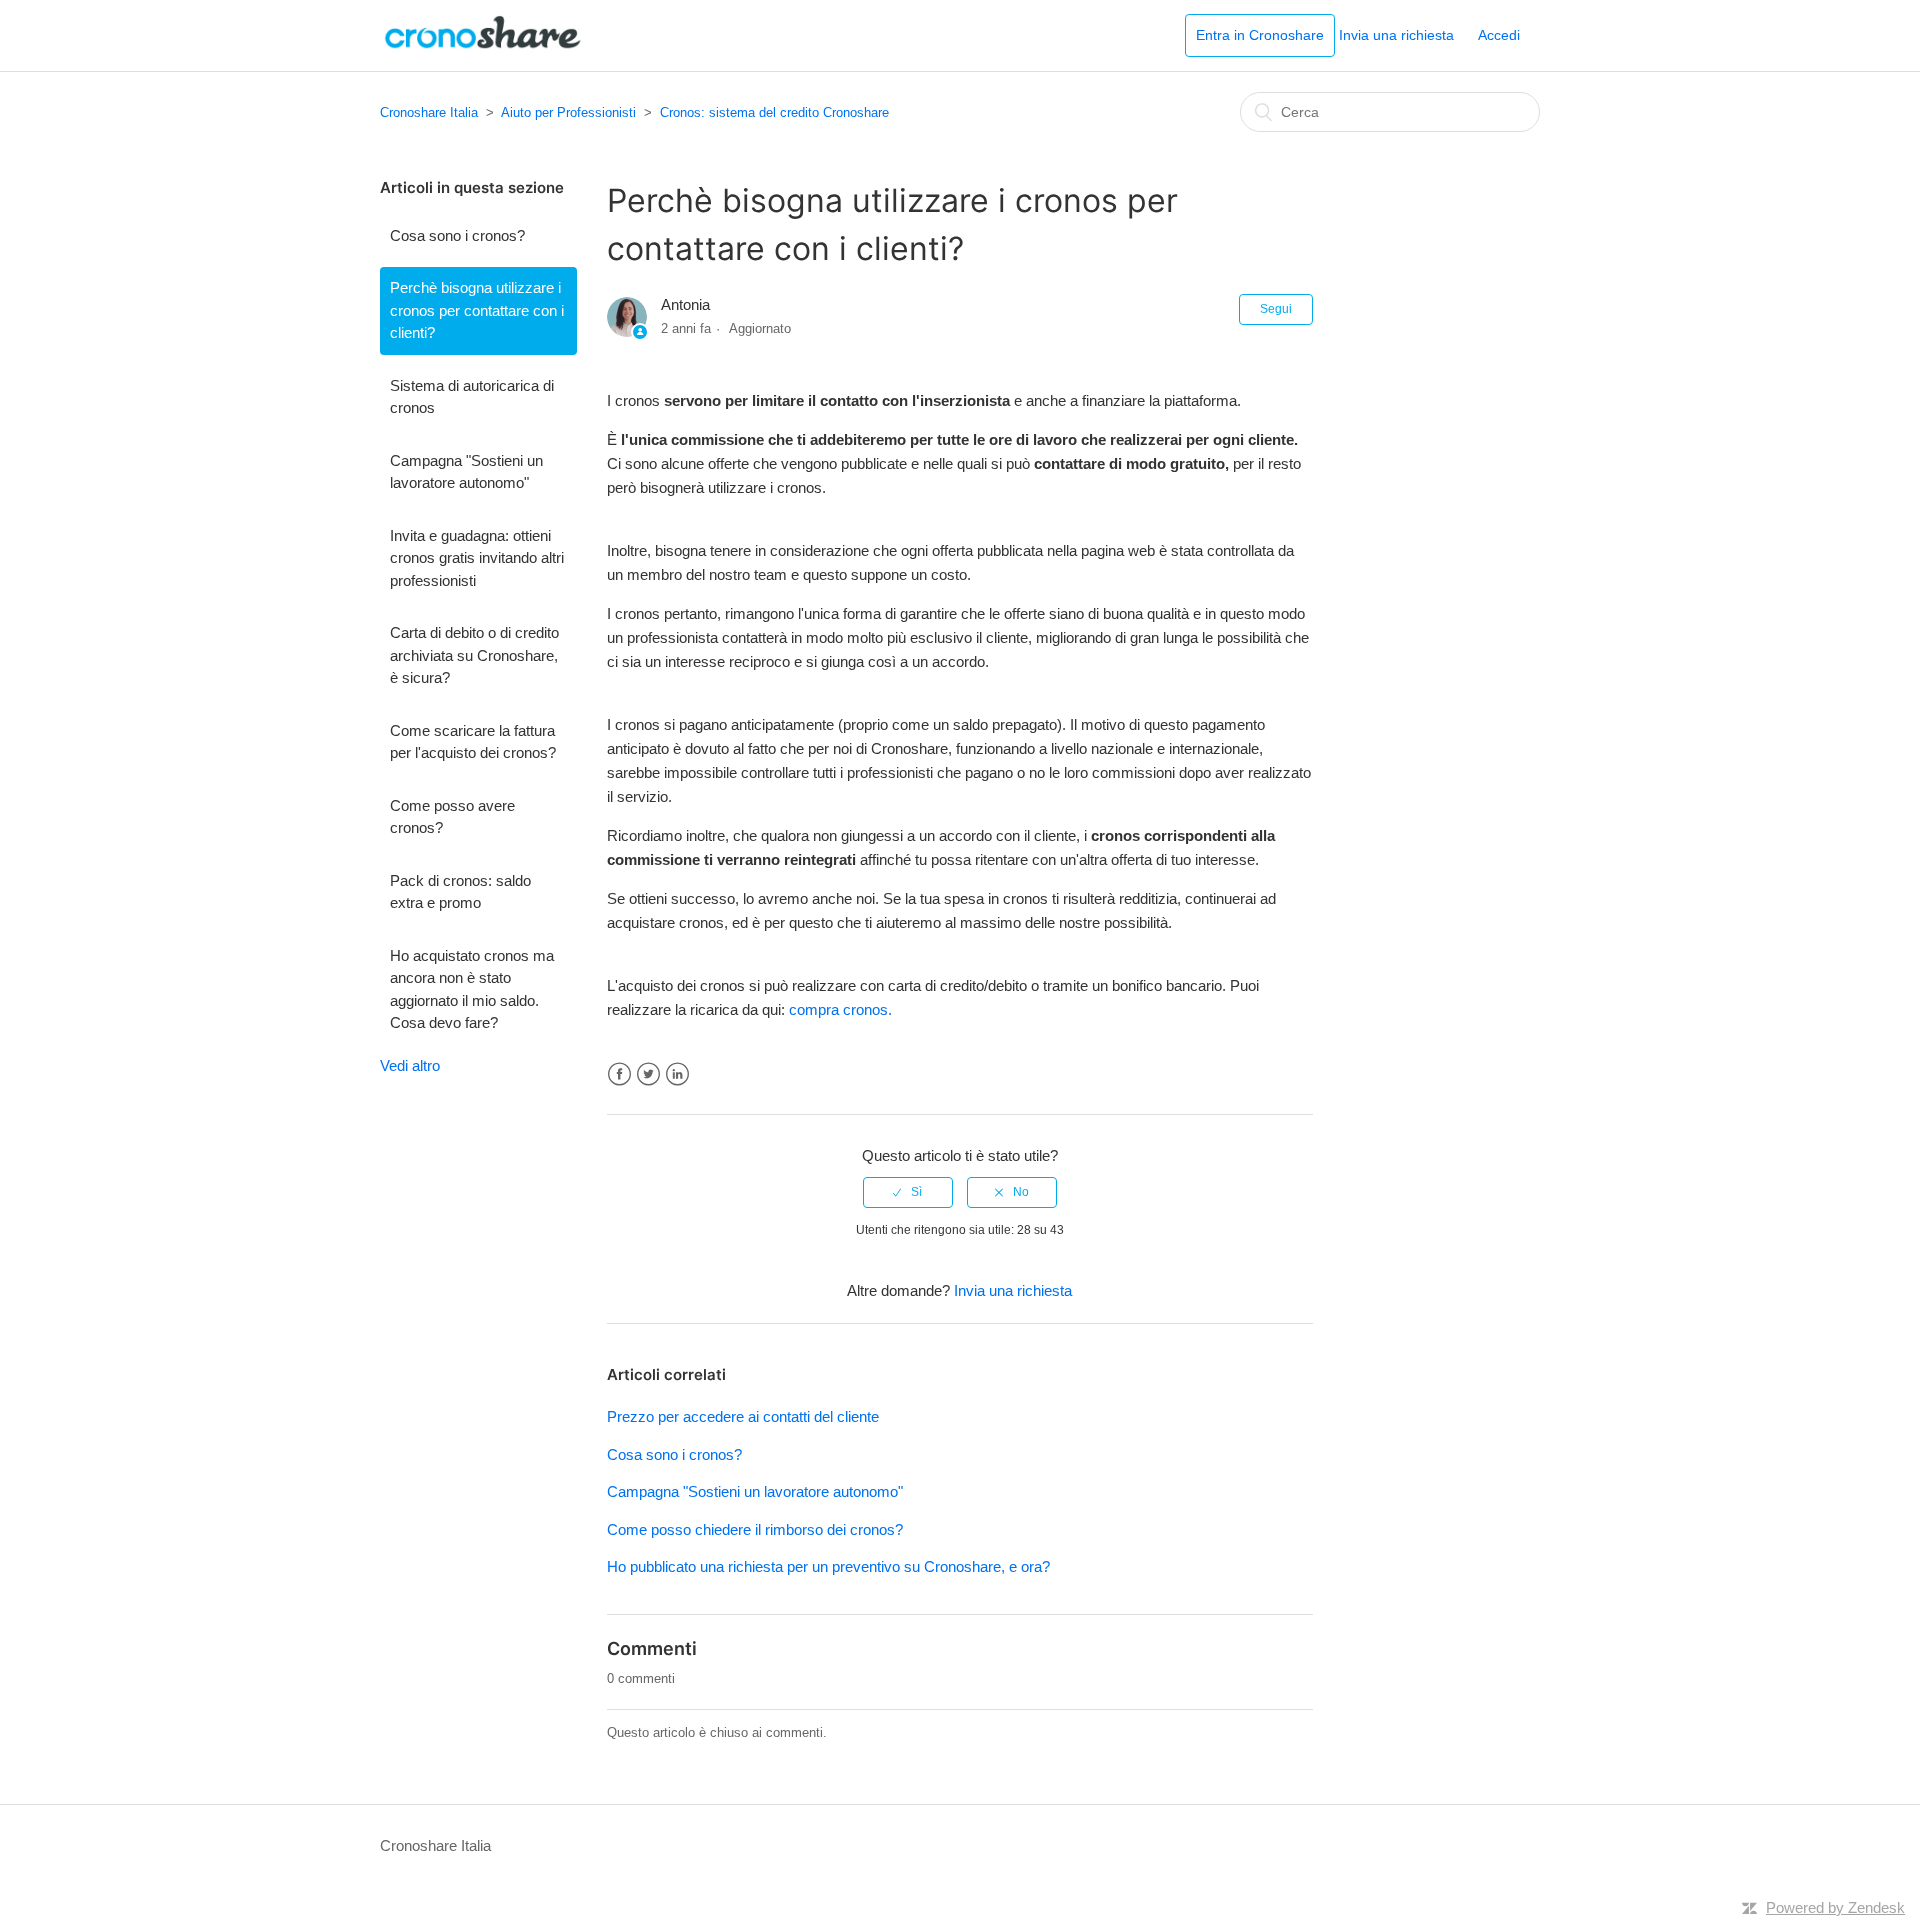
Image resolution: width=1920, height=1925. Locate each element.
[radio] (908, 1192)
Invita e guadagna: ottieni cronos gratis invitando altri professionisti (477, 558)
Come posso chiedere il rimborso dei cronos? (755, 1529)
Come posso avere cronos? (452, 817)
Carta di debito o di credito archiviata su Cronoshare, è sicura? (474, 655)
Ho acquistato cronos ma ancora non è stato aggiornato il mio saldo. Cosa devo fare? (472, 989)
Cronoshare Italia (429, 112)
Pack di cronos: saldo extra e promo (460, 892)
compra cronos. (840, 1009)
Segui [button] (1276, 309)
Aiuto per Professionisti (568, 112)
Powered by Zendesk (1835, 1907)
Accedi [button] (1499, 35)
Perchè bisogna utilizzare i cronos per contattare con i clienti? (477, 310)
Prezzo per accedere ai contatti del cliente (743, 1416)
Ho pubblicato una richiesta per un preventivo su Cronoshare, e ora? (828, 1566)
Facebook (619, 1074)
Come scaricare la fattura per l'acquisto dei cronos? (473, 742)
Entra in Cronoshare (1260, 35)
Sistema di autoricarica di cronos (472, 397)
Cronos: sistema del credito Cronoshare (774, 112)
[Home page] (483, 45)
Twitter (648, 1074)
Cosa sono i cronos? (457, 235)
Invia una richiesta (1396, 35)
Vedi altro (410, 1065)
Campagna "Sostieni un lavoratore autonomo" (466, 472)
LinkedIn (677, 1074)
